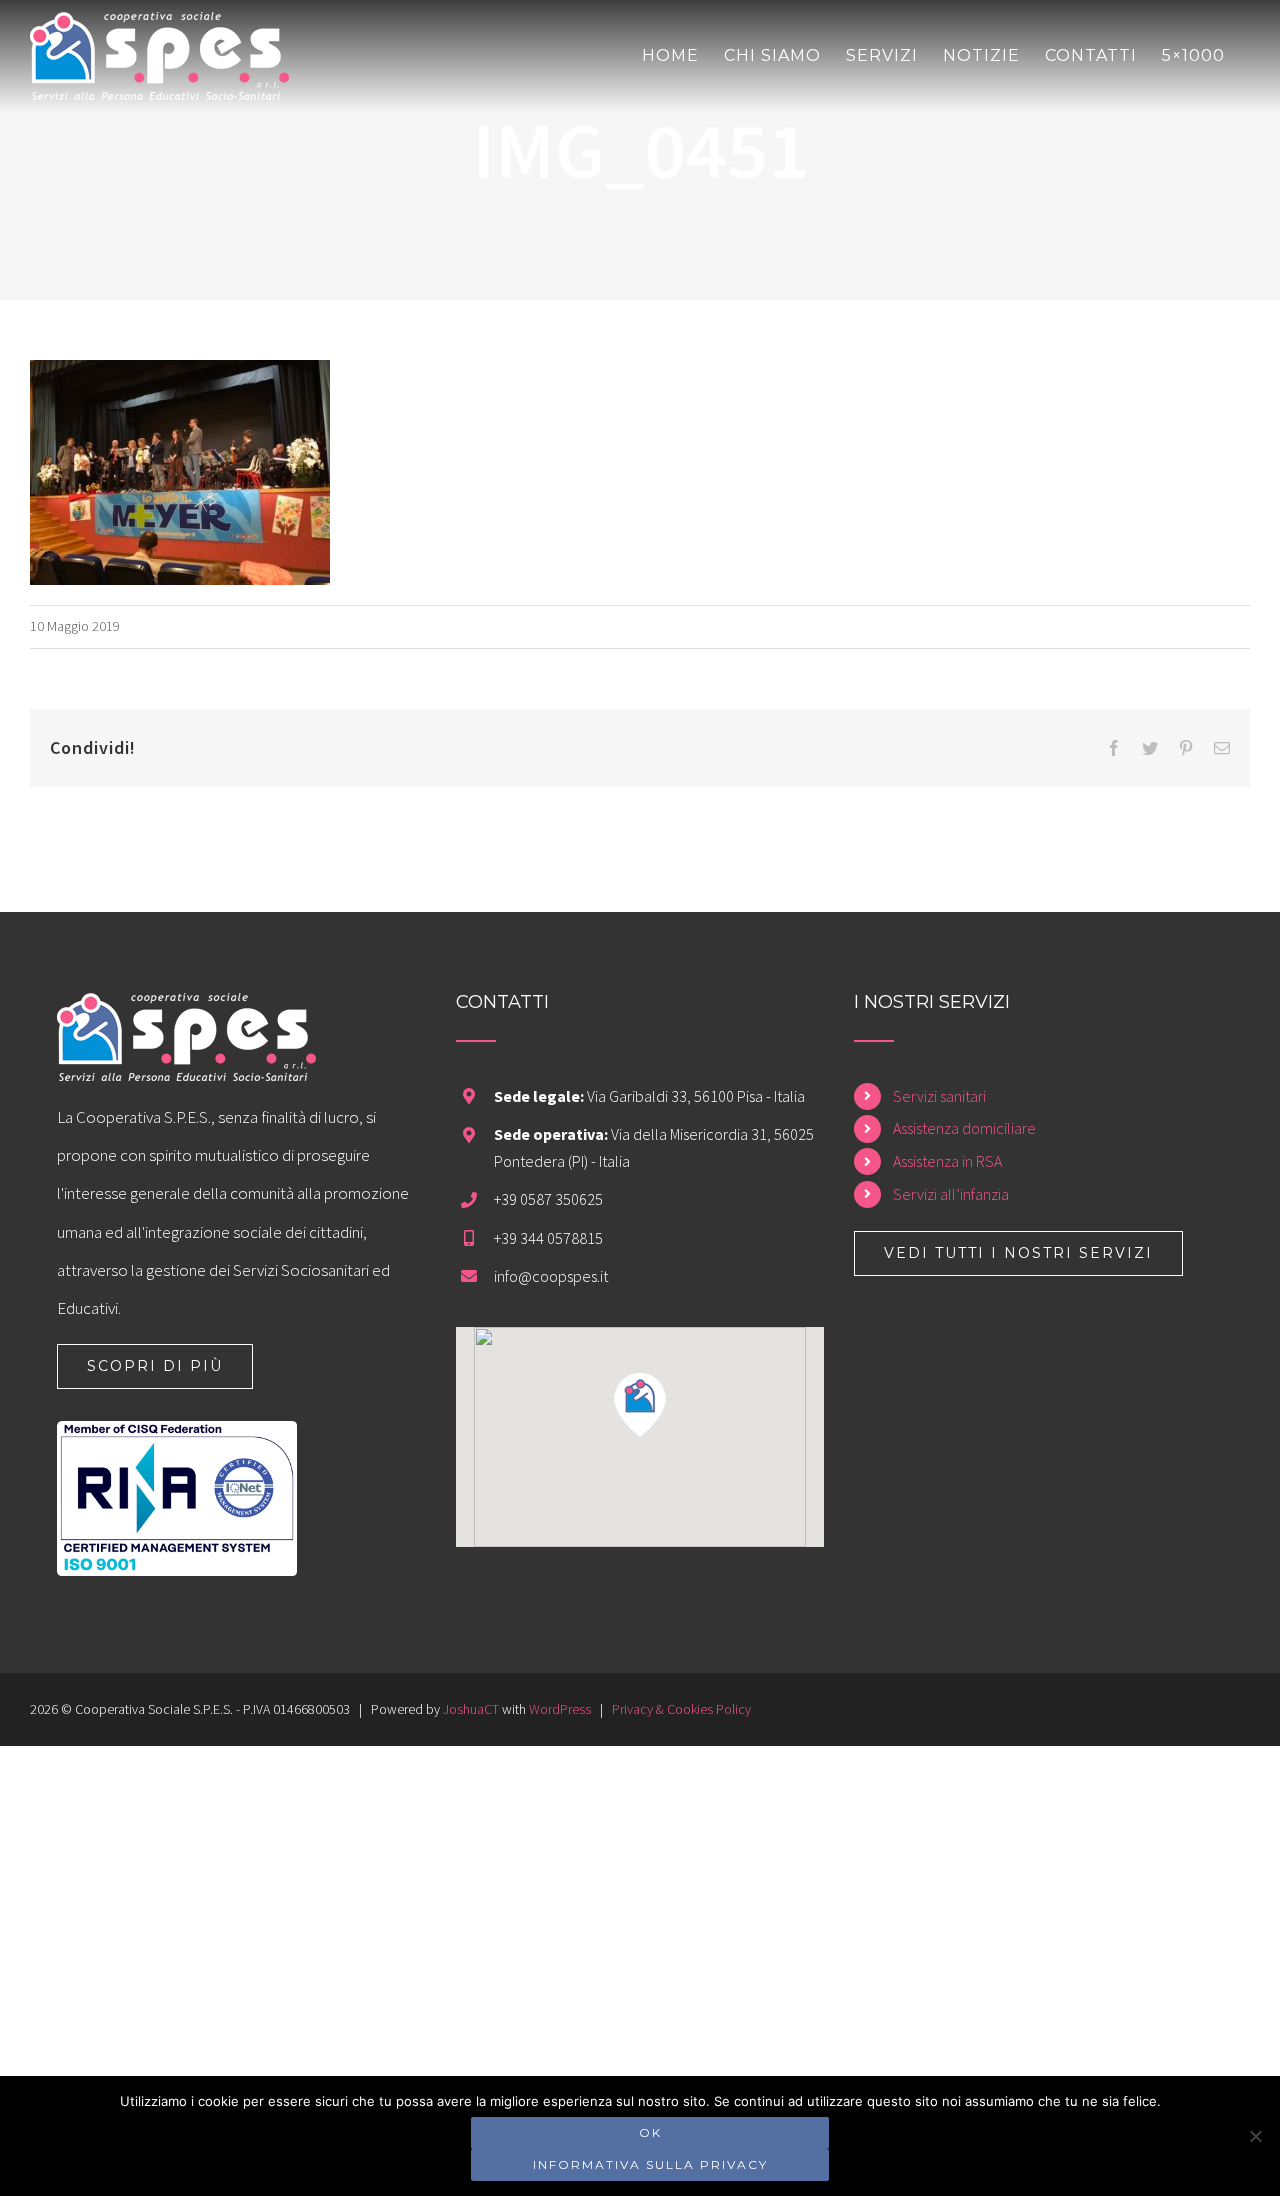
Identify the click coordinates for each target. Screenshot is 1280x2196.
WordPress (560, 1709)
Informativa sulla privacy (650, 2164)
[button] (640, 1405)
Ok (650, 2132)
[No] (1255, 2136)
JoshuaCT (471, 1709)
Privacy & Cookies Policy (681, 1709)
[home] (186, 1012)
